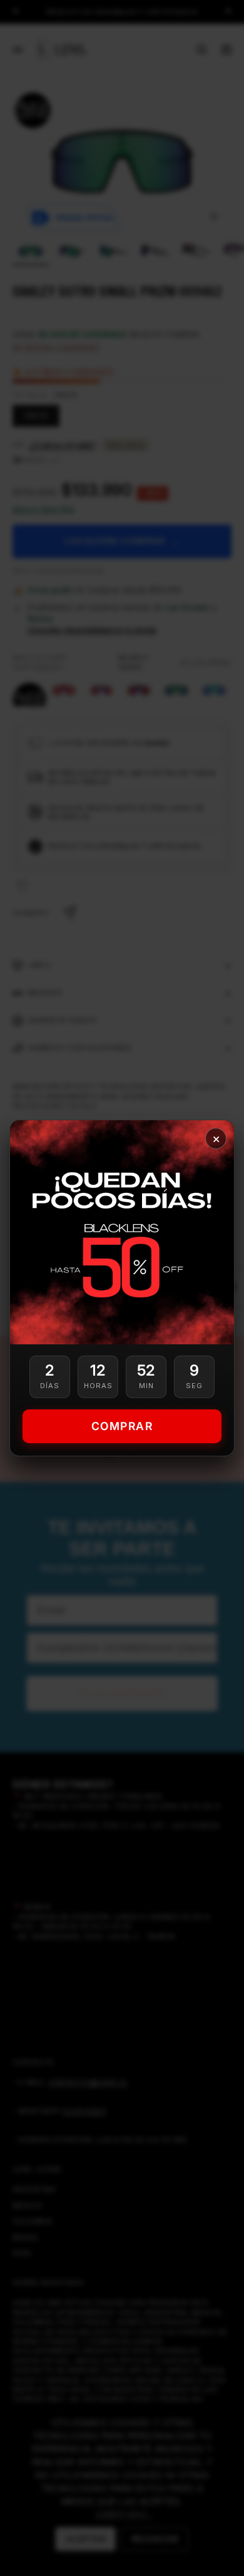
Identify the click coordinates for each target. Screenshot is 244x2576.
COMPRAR (122, 1426)
